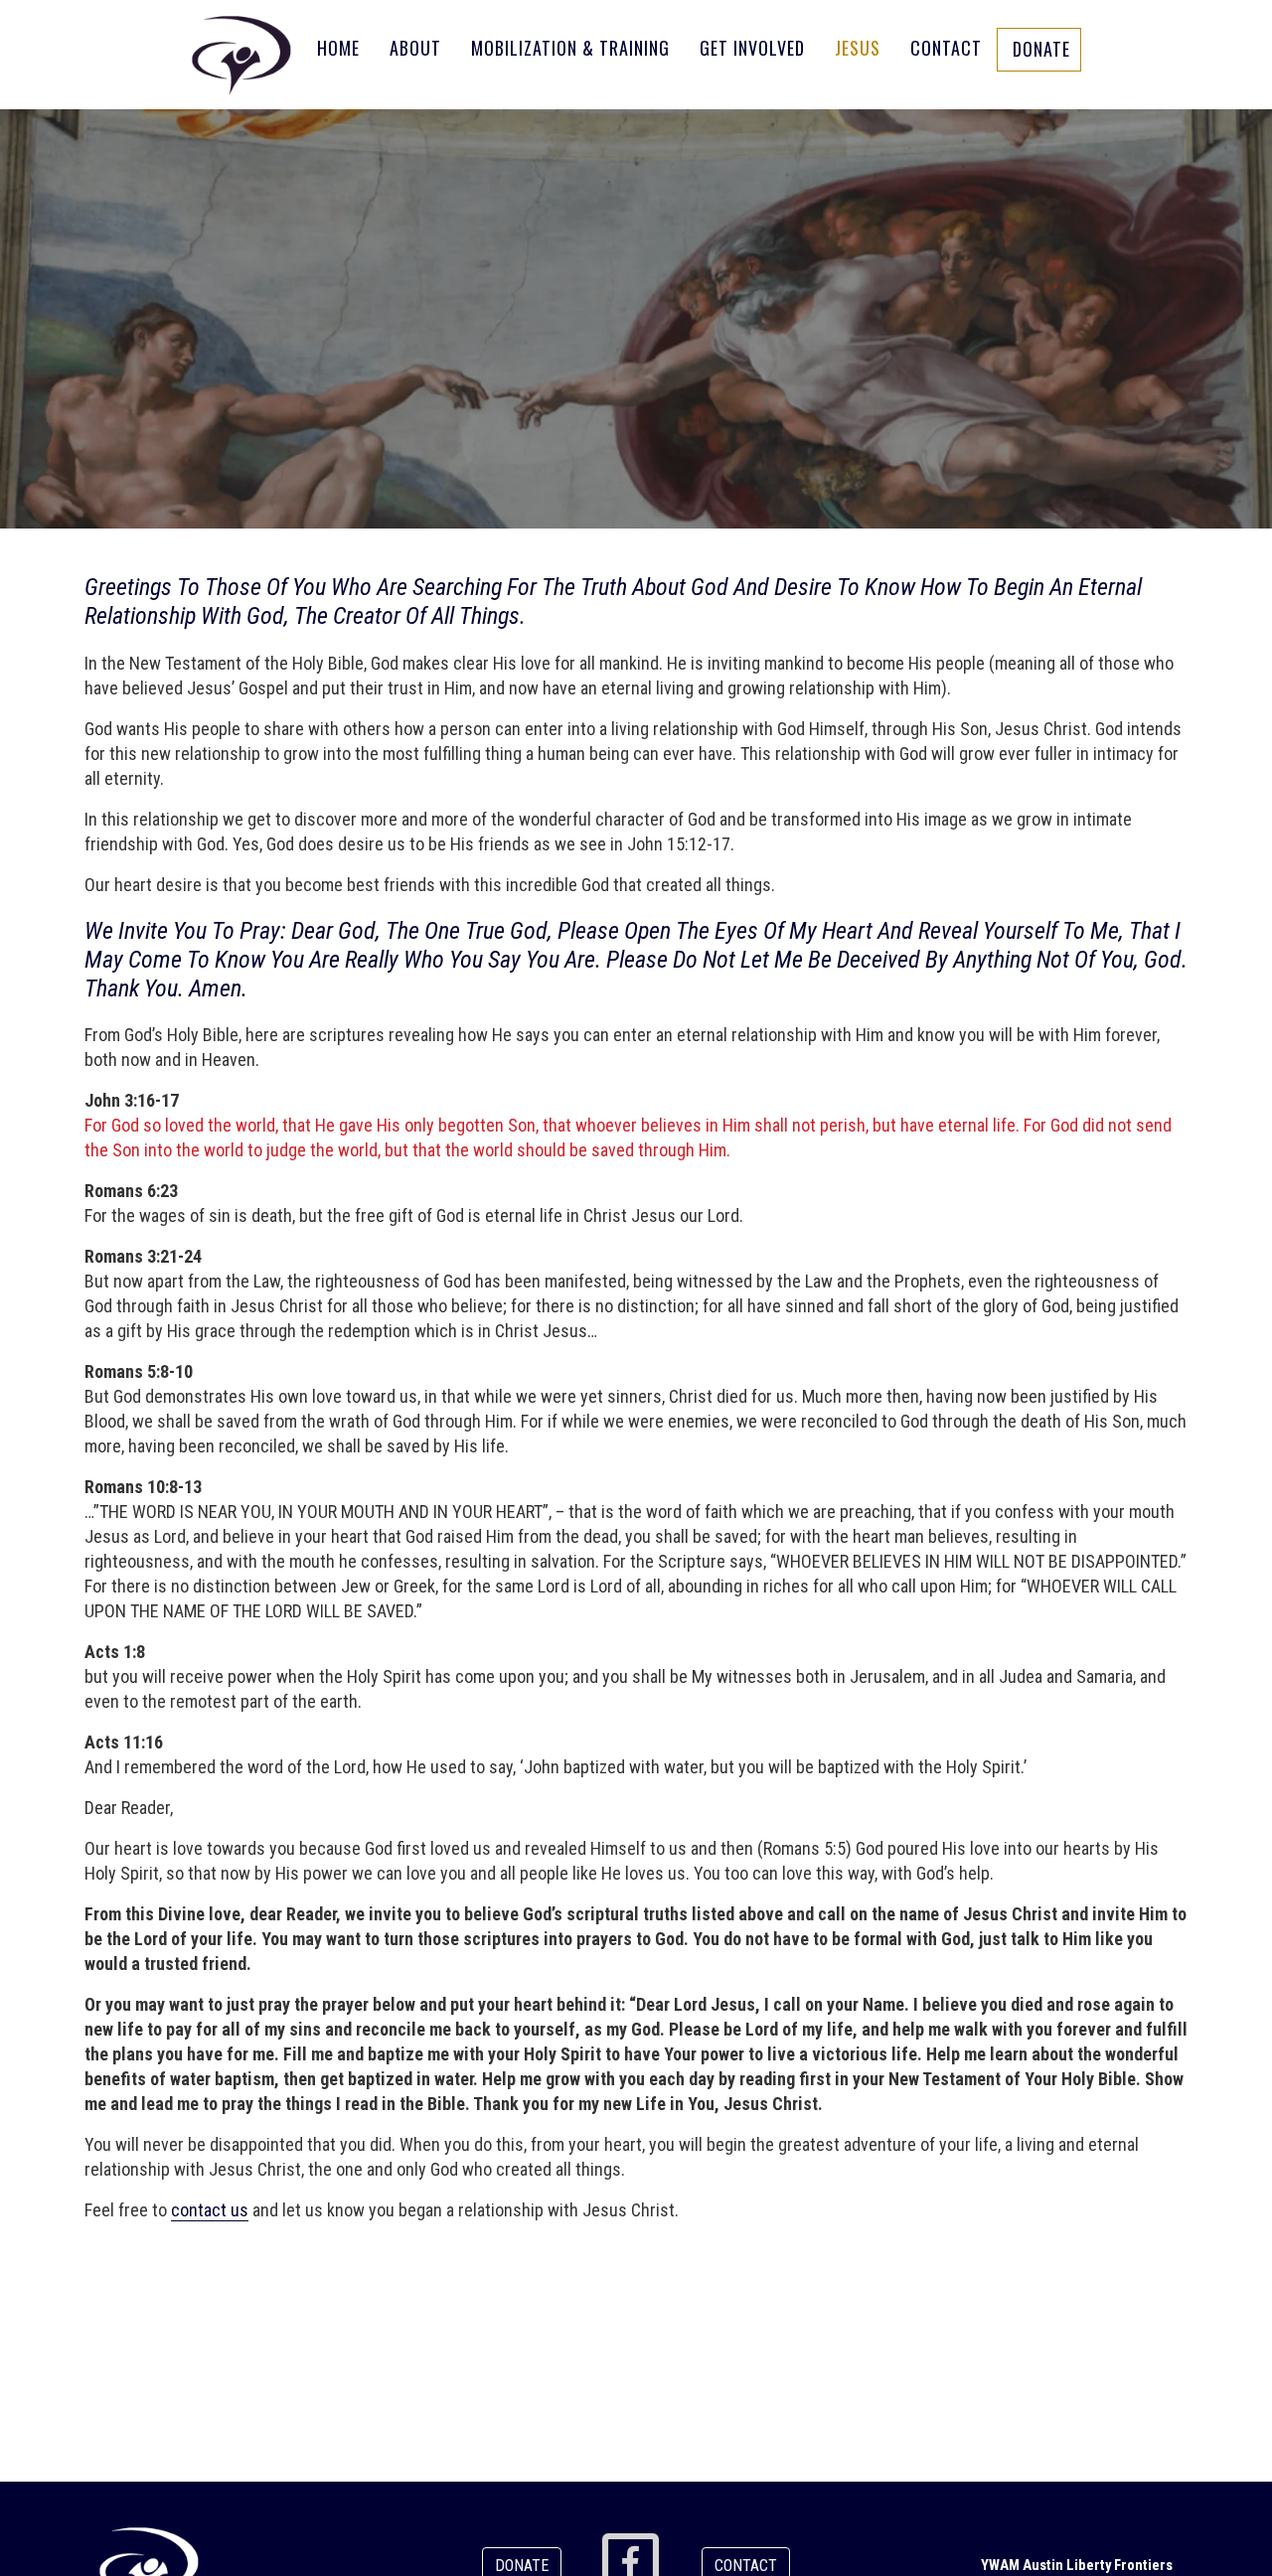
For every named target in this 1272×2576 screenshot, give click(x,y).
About (415, 48)
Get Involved (752, 48)
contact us (210, 2210)
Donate (1041, 49)
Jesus (858, 48)
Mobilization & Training (570, 48)
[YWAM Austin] (241, 55)
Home (338, 48)
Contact (946, 48)
